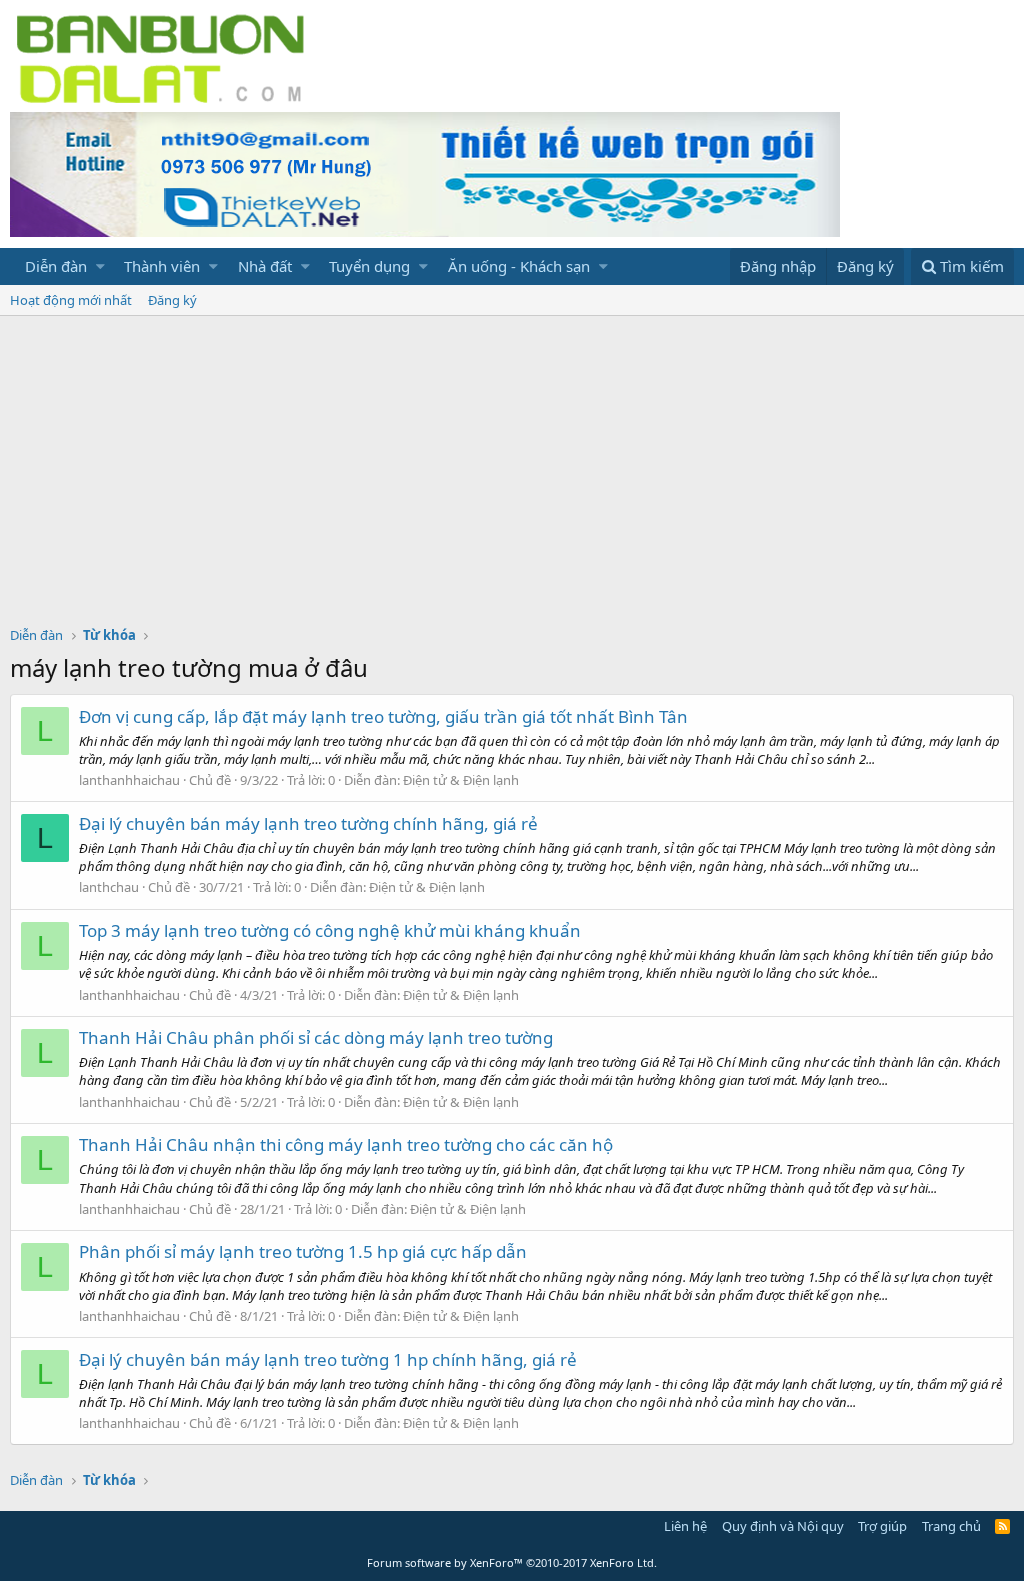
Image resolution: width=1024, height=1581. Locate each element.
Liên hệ (685, 1526)
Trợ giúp (882, 1526)
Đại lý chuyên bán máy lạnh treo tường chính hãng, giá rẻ (308, 823)
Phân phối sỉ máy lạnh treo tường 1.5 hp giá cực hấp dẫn (303, 1251)
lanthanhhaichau (129, 780)
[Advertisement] (512, 466)
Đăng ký (172, 300)
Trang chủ (951, 1526)
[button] (100, 266)
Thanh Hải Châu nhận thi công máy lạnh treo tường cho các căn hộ (346, 1144)
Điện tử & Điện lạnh (461, 780)
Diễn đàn (56, 266)
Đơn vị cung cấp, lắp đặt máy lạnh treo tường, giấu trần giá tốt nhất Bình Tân (383, 716)
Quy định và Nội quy (783, 1526)
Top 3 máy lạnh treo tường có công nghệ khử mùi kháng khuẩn (330, 930)
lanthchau (109, 887)
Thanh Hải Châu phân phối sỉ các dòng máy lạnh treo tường (316, 1037)
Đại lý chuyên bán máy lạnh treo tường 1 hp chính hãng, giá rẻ (328, 1359)
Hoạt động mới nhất (71, 300)
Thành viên (162, 266)
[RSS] (1002, 1526)
